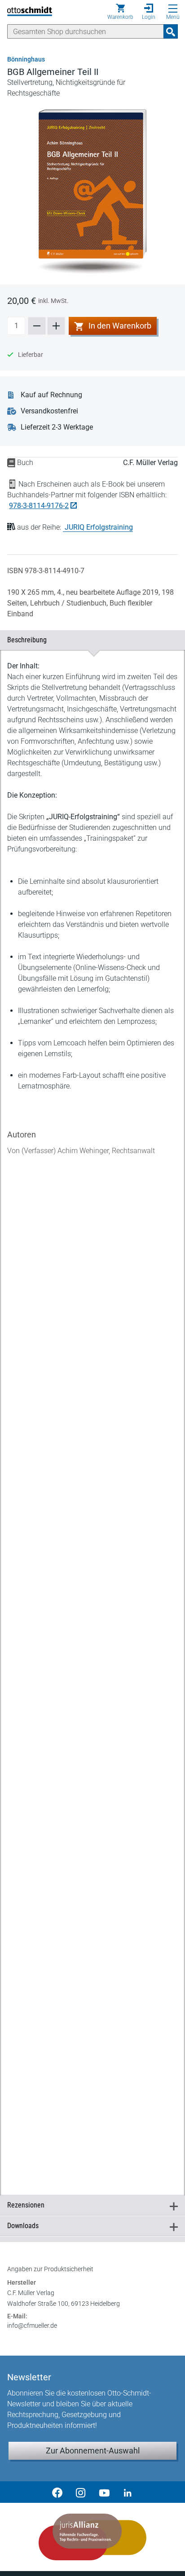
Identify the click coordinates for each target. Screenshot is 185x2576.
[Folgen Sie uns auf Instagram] (81, 2492)
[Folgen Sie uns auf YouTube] (104, 2492)
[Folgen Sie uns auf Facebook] (57, 2492)
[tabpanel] (92, 1413)
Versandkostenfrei (49, 411)
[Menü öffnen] (173, 9)
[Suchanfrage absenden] (171, 31)
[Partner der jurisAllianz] (92, 2537)
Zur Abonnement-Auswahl (93, 2451)
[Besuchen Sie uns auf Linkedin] (128, 2492)
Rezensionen (89, 2205)
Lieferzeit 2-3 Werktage (57, 427)
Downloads (89, 2226)
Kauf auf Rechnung (51, 395)
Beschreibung (89, 640)
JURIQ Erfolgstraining (99, 527)
